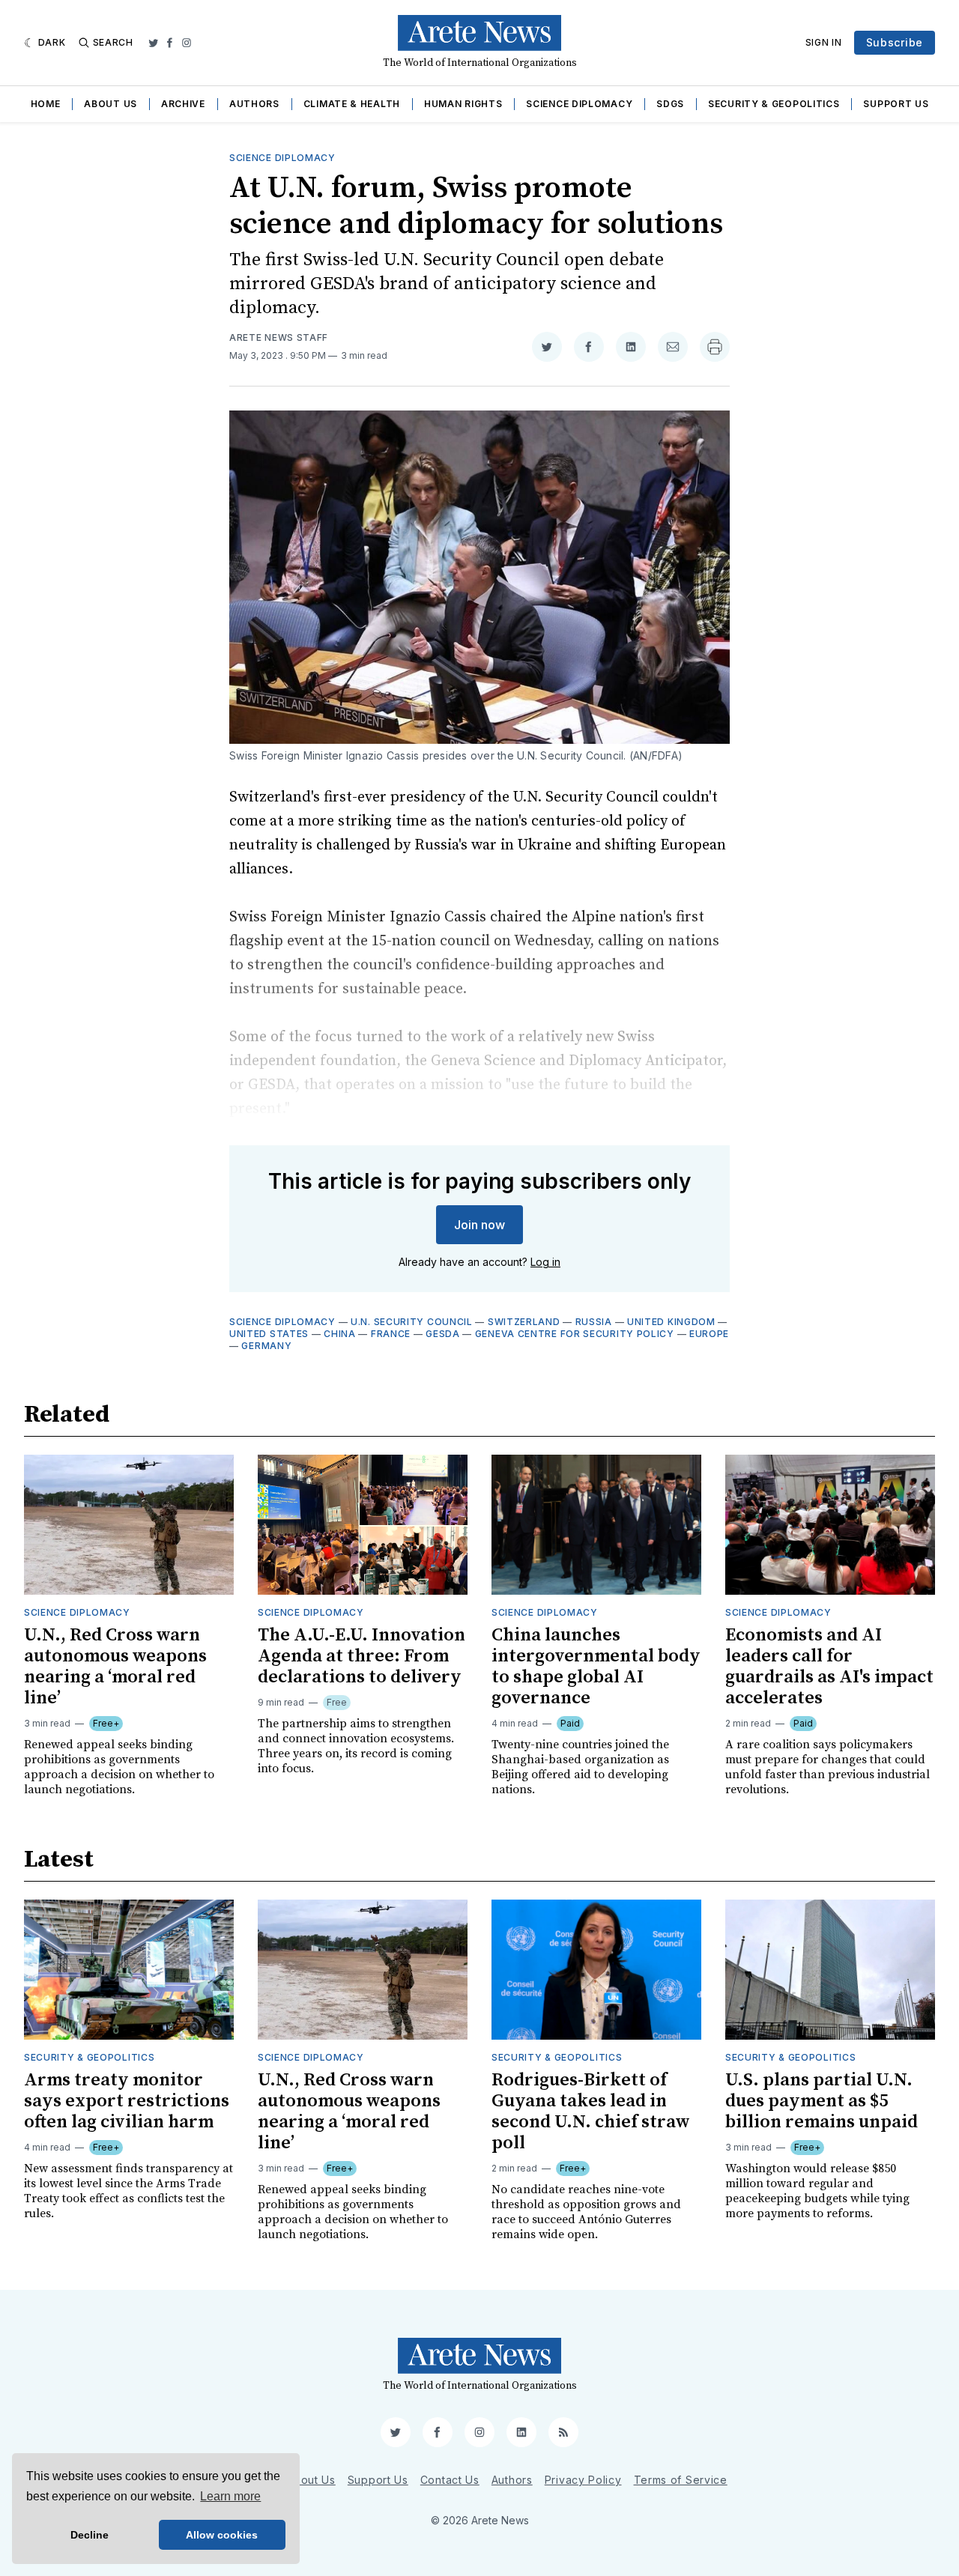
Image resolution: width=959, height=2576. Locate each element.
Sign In (824, 42)
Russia (594, 1322)
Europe (709, 1334)
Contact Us (450, 2480)
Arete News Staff (279, 337)
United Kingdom (671, 1322)
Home (46, 104)
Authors (254, 104)
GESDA (443, 1334)
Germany (266, 1346)
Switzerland (524, 1322)
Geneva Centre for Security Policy (575, 1334)
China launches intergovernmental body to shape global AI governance (596, 1667)
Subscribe (895, 42)
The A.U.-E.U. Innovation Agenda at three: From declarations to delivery (361, 1656)
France (391, 1334)
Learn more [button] (230, 2496)
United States (269, 1334)
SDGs (670, 104)
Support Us (896, 104)
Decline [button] (90, 2535)
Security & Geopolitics (774, 104)
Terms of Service (681, 2480)
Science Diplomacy (579, 104)
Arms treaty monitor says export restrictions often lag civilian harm (127, 2101)
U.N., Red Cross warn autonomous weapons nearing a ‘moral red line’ (115, 1667)
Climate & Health (352, 104)
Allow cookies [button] (222, 2535)
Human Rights (463, 104)
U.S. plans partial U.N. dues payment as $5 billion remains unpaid (822, 2101)
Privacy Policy (583, 2480)
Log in (545, 1262)
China (340, 1334)
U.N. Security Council (412, 1322)
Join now (479, 1225)
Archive (183, 104)
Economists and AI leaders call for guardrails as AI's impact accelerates (829, 1667)
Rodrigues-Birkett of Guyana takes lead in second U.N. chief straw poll (591, 2112)
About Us (111, 104)
